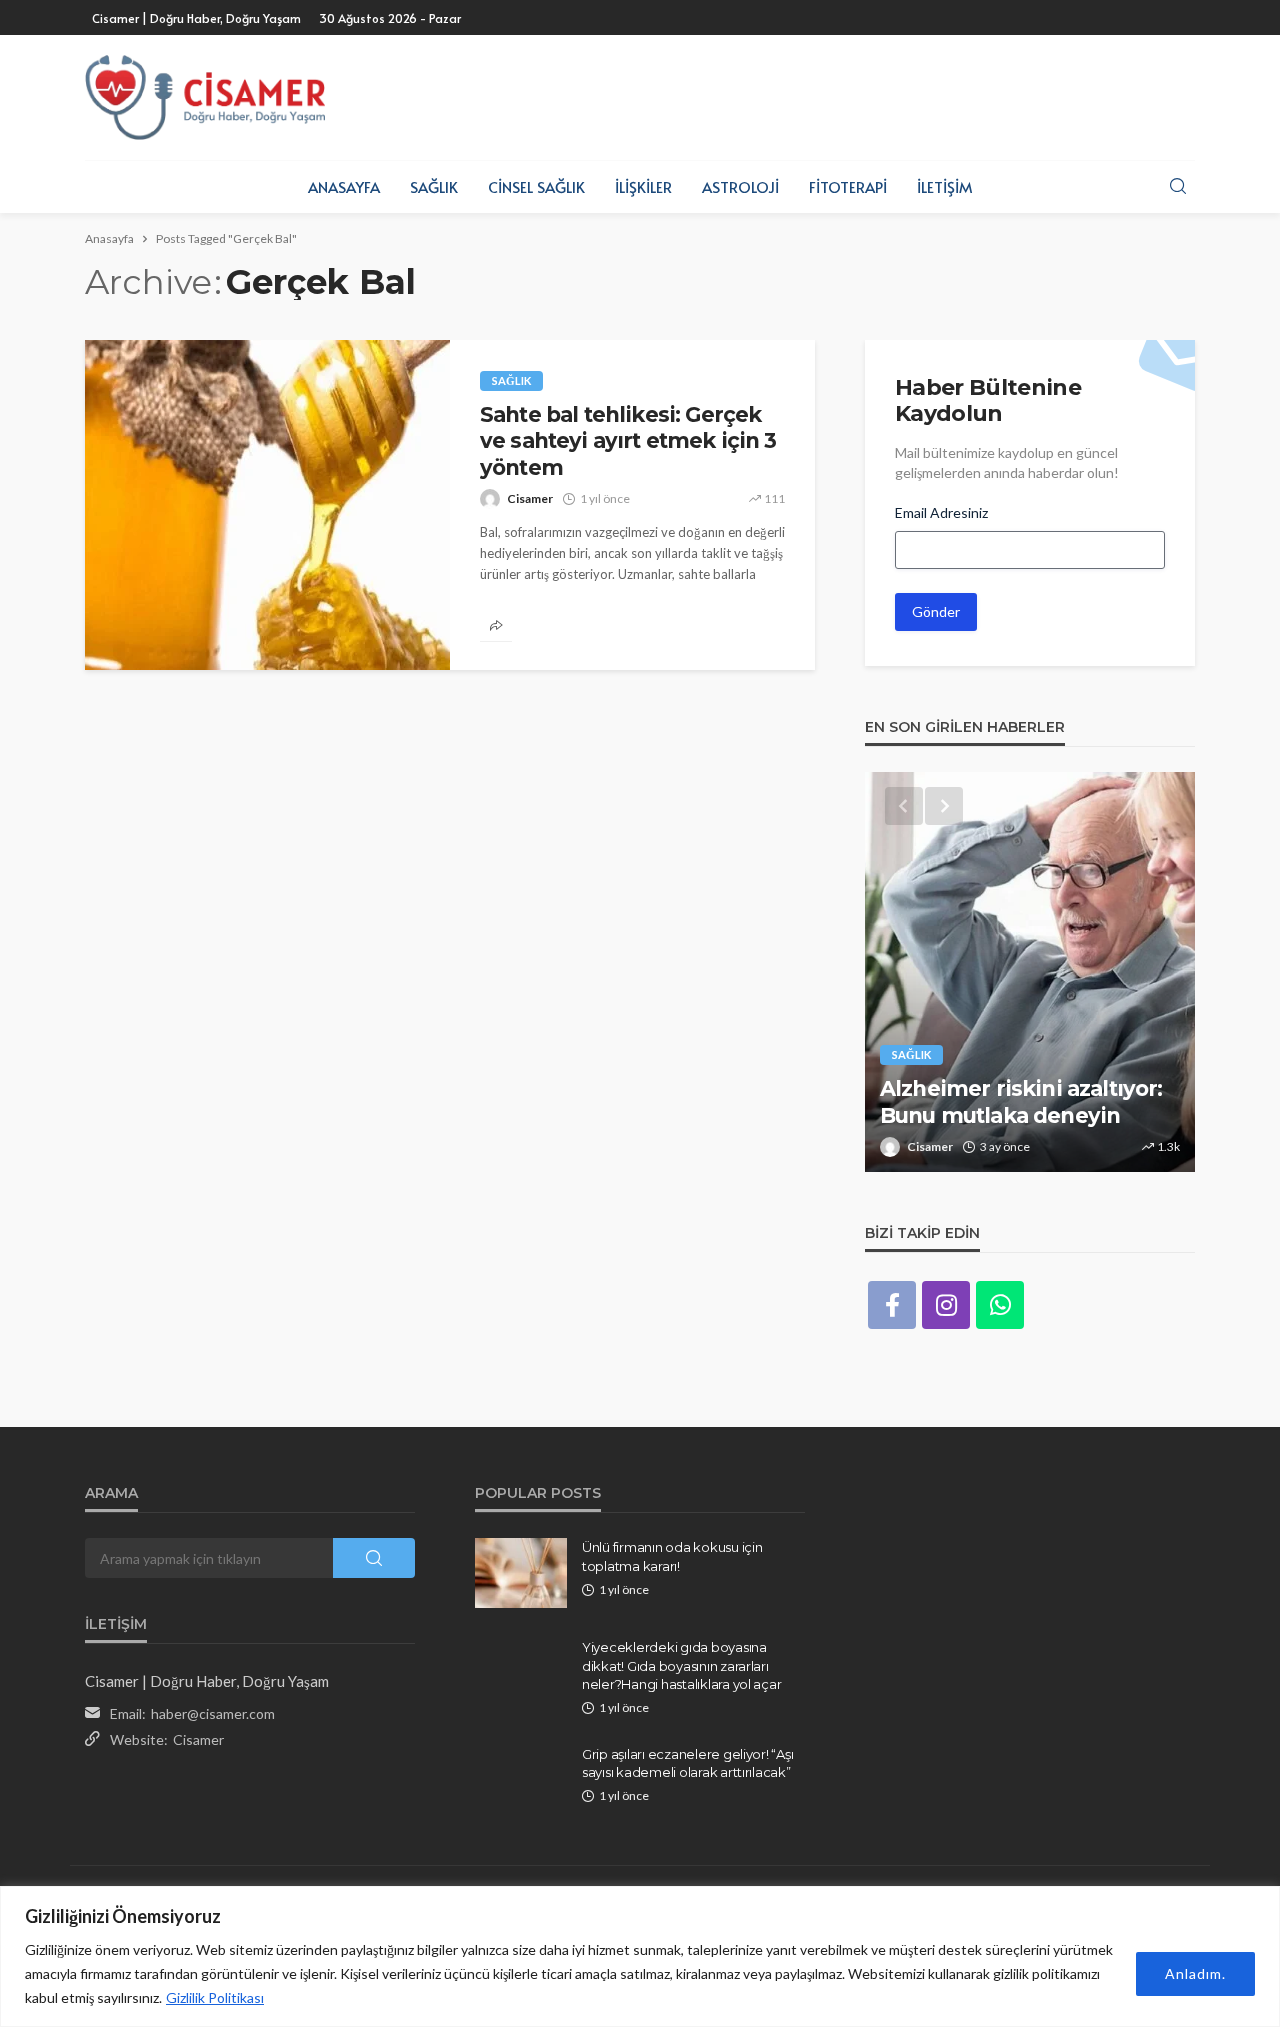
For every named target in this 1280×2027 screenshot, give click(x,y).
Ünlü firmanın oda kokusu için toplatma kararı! (672, 1556)
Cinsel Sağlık (536, 186)
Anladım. (1195, 1973)
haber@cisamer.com (213, 1713)
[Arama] (1178, 187)
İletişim (944, 186)
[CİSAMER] (205, 97)
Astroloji (740, 186)
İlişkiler (643, 186)
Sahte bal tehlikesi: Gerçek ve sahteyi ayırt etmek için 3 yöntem (628, 441)
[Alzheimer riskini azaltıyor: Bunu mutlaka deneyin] (1030, 972)
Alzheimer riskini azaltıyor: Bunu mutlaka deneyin (1021, 1101)
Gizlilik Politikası (215, 1997)
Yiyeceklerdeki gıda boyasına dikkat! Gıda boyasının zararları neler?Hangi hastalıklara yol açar (681, 1665)
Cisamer (530, 498)
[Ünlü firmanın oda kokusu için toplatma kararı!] (521, 1573)
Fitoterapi (848, 186)
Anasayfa (344, 186)
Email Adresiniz (941, 512)
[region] (640, 1956)
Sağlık (434, 186)
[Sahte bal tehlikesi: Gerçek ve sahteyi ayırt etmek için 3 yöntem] (267, 505)
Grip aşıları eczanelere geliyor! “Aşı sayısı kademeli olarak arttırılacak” (687, 1763)
